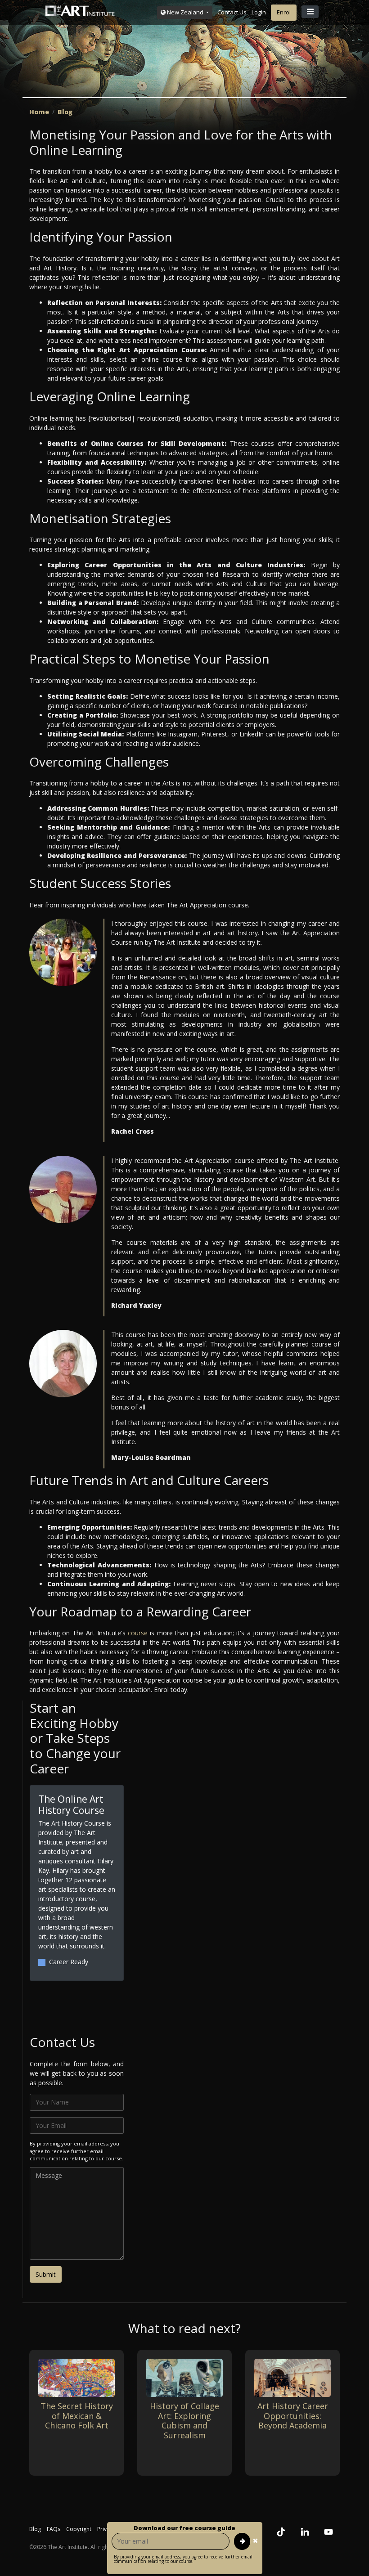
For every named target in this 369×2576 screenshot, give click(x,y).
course (138, 1633)
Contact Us (232, 12)
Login (259, 12)
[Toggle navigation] (310, 12)
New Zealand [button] (185, 12)
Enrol (284, 12)
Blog (65, 112)
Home (39, 112)
